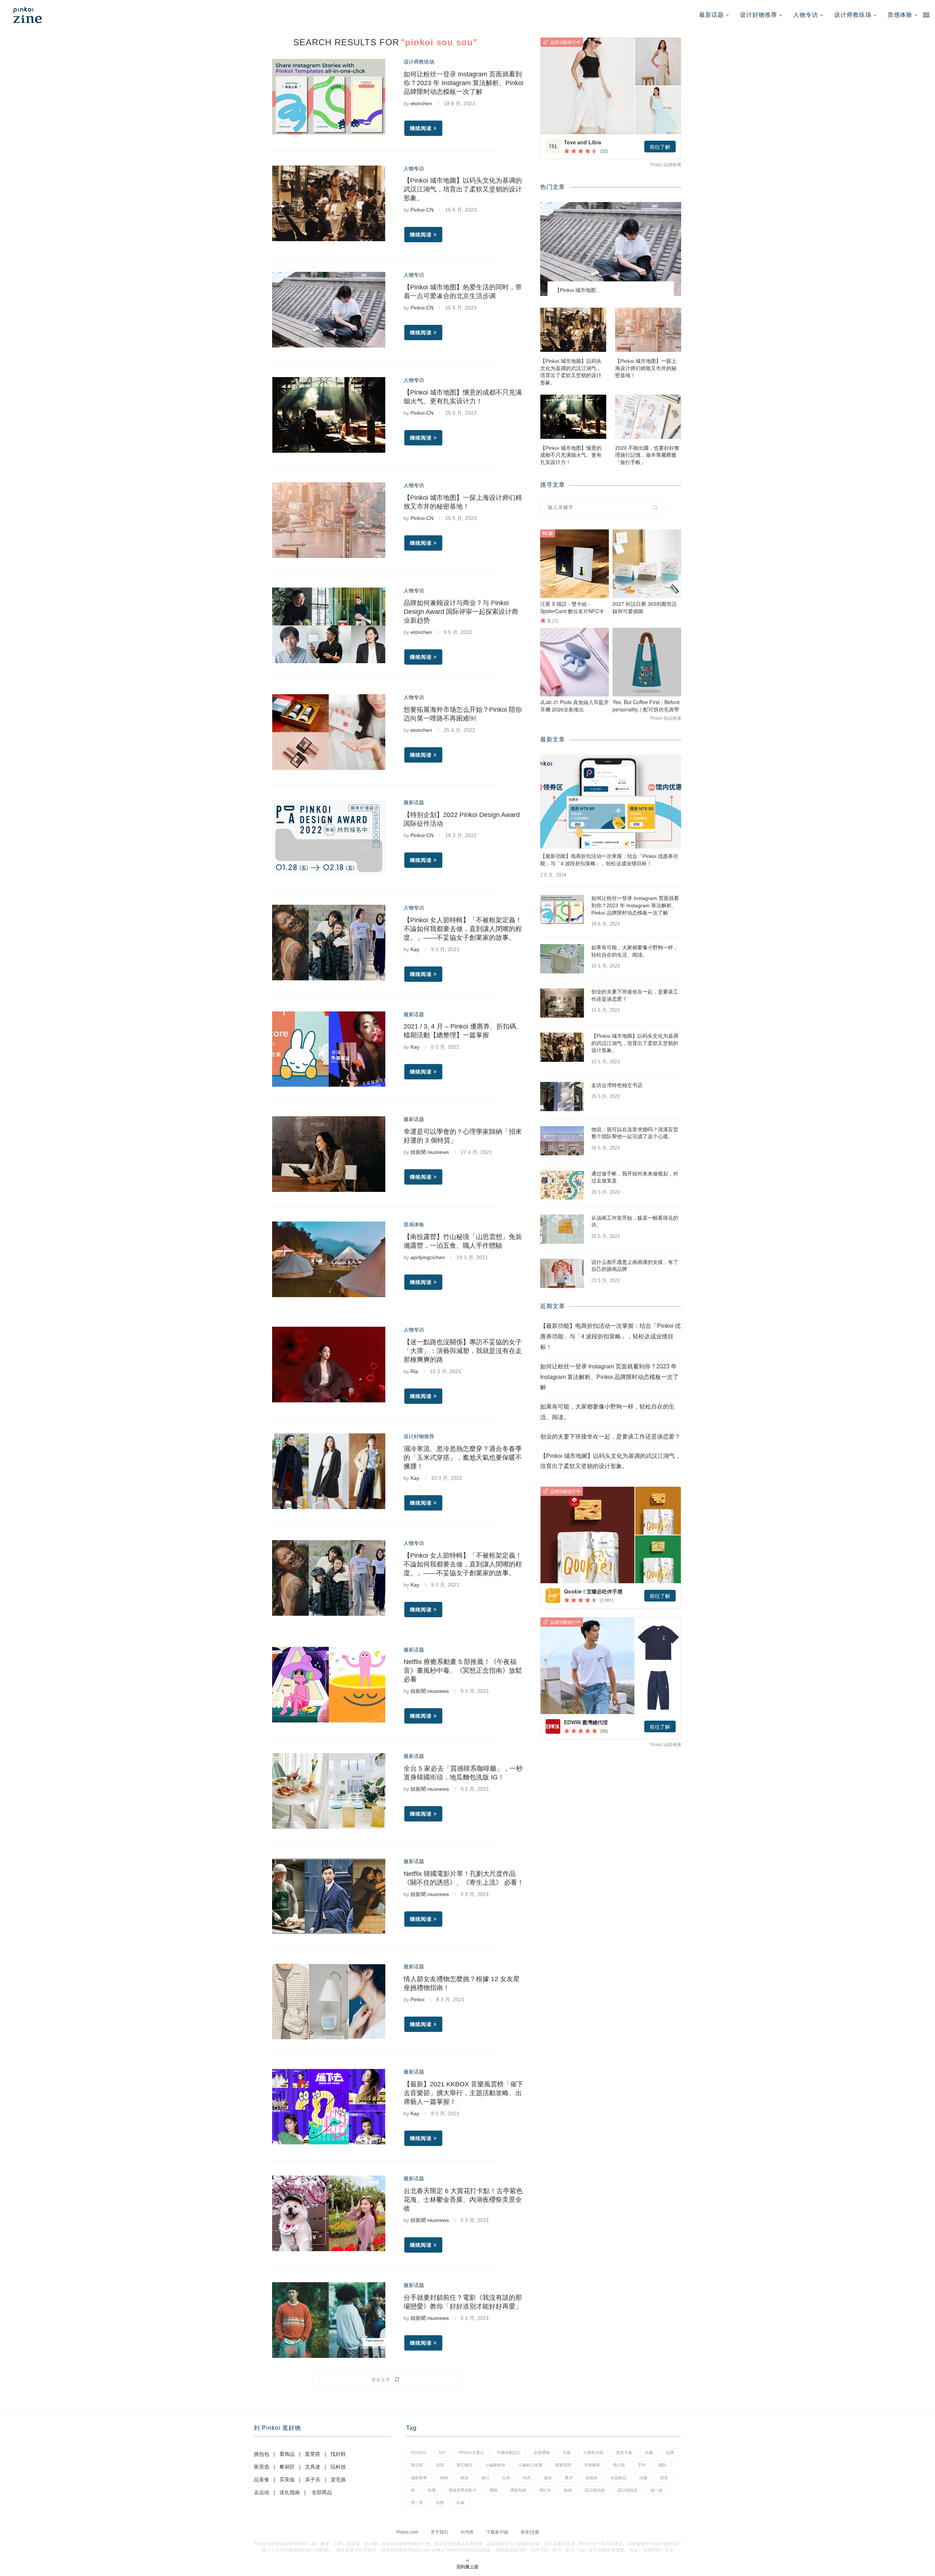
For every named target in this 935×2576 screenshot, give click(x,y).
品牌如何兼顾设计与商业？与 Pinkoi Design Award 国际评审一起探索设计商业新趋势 (461, 612)
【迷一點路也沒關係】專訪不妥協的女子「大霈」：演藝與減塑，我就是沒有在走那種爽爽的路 (463, 1351)
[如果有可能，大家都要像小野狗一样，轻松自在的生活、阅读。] (562, 959)
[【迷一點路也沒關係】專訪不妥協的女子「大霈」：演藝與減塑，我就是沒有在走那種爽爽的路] (329, 1365)
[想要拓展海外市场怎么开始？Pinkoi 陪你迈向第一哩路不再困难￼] (329, 732)
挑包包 (262, 2454)
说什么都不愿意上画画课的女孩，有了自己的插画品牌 (635, 1266)
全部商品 (322, 2492)
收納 (444, 2478)
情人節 (619, 2465)
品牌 (670, 2452)
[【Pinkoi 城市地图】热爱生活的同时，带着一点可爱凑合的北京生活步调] (329, 310)
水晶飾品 (618, 2478)
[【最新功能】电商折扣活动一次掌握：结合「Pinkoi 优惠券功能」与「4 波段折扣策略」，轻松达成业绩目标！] (611, 801)
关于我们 (439, 2532)
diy (442, 2452)
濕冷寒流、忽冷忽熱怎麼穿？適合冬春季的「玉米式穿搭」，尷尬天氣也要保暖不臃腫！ (463, 1458)
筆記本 (545, 2490)
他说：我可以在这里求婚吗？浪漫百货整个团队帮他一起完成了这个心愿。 (635, 1133)
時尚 (527, 2478)
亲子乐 (313, 2480)
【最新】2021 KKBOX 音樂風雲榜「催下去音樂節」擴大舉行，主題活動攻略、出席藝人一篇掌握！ (463, 2093)
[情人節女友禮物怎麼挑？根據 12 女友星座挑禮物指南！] (329, 2001)
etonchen (421, 103)
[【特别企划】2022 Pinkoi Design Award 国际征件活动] (329, 837)
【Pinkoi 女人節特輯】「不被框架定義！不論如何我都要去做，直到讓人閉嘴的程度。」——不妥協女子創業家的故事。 (463, 929)
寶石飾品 (465, 2465)
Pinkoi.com (407, 2532)
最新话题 (711, 15)
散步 (465, 2478)
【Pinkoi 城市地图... (577, 290)
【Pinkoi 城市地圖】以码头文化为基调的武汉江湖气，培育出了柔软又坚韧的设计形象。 (463, 189)
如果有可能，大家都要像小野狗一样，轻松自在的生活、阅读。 (635, 951)
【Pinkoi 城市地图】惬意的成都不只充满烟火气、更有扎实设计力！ (571, 455)
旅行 (485, 2478)
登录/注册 (530, 2532)
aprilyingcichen (428, 1257)
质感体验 (900, 15)
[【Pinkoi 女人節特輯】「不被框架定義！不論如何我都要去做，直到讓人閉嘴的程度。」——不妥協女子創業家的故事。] (329, 943)
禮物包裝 (518, 2490)
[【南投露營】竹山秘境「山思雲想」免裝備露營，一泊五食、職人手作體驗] (329, 1259)
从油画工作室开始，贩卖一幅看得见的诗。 (635, 1221)
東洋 (569, 2478)
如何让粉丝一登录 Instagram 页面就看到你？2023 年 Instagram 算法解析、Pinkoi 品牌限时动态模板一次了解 (463, 83)
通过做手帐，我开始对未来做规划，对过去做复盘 (635, 1177)
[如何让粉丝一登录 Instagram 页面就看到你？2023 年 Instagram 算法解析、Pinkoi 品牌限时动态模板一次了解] (329, 97)
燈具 (664, 2478)
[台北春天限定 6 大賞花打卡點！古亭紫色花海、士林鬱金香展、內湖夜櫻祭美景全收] (329, 2213)
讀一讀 (657, 2490)
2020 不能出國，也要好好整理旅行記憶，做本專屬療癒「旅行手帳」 (647, 455)
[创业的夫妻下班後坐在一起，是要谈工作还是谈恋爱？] (562, 1003)
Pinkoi (417, 1999)
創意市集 (624, 2452)
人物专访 (806, 15)
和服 (649, 2452)
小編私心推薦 (530, 2465)
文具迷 (313, 2467)
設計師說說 (628, 2490)
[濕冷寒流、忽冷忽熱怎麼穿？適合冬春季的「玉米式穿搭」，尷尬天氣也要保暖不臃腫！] (329, 1471)
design (419, 2452)
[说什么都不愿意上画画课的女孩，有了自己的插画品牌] (562, 1273)
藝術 (568, 2490)
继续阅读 (421, 128)
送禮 (440, 2503)
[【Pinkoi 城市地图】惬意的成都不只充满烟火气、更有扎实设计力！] (329, 415)
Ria (414, 1371)
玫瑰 (432, 2490)
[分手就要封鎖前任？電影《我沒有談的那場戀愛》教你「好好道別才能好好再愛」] (329, 2320)
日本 (506, 2478)
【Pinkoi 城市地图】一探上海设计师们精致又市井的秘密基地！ (646, 368)
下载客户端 (497, 2532)
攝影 (663, 2465)
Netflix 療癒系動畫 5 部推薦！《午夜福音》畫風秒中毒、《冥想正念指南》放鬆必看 (463, 1671)
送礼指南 (290, 2492)
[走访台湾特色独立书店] (562, 1097)
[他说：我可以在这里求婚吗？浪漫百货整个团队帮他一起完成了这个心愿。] (562, 1141)
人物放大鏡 (593, 2452)
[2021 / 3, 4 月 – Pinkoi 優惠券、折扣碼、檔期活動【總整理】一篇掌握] (329, 1049)
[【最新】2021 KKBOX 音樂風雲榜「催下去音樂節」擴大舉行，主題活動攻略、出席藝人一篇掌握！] (329, 2107)
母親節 (591, 2478)
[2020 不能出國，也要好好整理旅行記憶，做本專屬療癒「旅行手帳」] (648, 417)
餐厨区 (287, 2467)
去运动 (262, 2492)
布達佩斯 (592, 2465)
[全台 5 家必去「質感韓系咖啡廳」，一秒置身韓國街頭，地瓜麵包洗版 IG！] (329, 1791)
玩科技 (338, 2467)
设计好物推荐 (759, 15)
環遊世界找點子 (463, 2490)
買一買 (417, 2503)
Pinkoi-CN (422, 210)
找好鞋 (338, 2454)
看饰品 (287, 2454)
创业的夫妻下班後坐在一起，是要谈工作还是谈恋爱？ (635, 995)
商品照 (417, 2465)
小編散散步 (495, 2465)
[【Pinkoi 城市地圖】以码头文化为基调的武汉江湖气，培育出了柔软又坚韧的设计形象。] (329, 203)
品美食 (262, 2480)
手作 (642, 2465)
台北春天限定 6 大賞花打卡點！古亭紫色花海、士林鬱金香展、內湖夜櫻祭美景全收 (463, 2200)
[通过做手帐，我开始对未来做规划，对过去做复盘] (562, 1185)
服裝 (548, 2478)
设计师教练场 (853, 15)
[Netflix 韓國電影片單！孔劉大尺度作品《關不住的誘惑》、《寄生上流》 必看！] (329, 1896)
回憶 (440, 2465)
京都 (566, 2452)
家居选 (262, 2467)
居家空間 (563, 2465)
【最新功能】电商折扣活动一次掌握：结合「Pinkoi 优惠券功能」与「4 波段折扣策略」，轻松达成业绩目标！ (609, 860)
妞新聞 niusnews (430, 1152)
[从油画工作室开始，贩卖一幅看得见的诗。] (562, 1229)
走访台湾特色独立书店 (617, 1085)
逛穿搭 (313, 2454)
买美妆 (287, 2480)
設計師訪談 (595, 2490)
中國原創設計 (509, 2452)
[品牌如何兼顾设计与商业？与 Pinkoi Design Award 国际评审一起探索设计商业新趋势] (329, 625)
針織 (461, 2503)
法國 (643, 2478)
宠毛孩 (338, 2480)
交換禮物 (542, 2452)
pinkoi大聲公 (471, 2452)
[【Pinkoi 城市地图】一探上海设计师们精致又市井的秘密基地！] (329, 520)
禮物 (493, 2490)
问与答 (467, 2532)
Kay (415, 949)
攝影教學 (419, 2478)
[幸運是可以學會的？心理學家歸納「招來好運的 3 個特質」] (329, 1154)
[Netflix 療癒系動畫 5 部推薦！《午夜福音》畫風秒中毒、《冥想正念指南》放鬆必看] (329, 1685)
